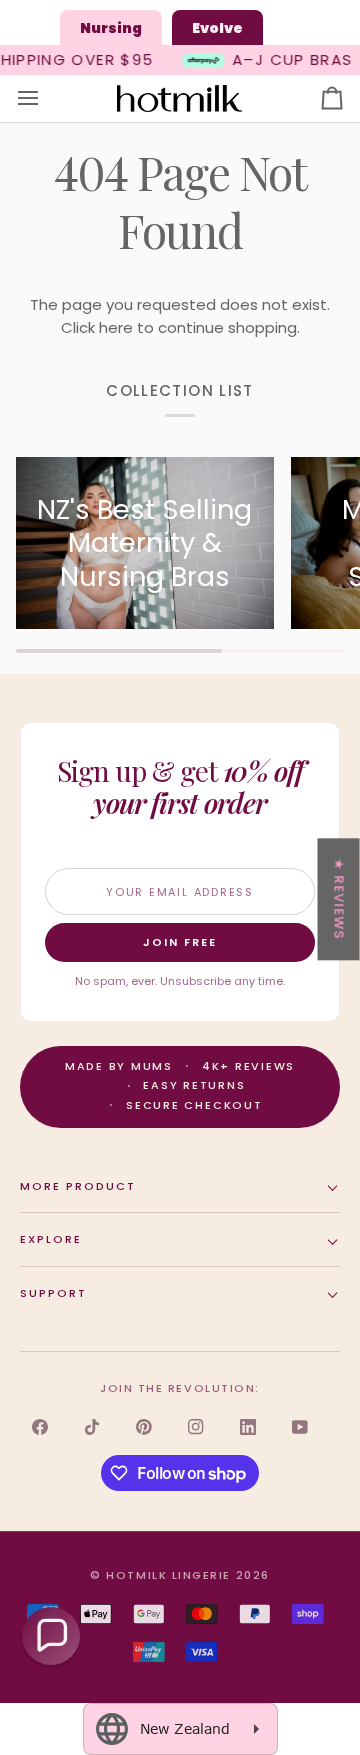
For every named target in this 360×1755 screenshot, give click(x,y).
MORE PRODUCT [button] (78, 1186)
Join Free (180, 942)
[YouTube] (300, 1427)
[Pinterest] (144, 1427)
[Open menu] (46, 99)
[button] (51, 1636)
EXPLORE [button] (51, 1239)
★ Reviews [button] (339, 899)
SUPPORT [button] (53, 1293)
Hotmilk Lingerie (168, 1575)
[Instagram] (196, 1427)
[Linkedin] (248, 1427)
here (116, 327)
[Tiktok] (92, 1427)
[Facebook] (40, 1427)
